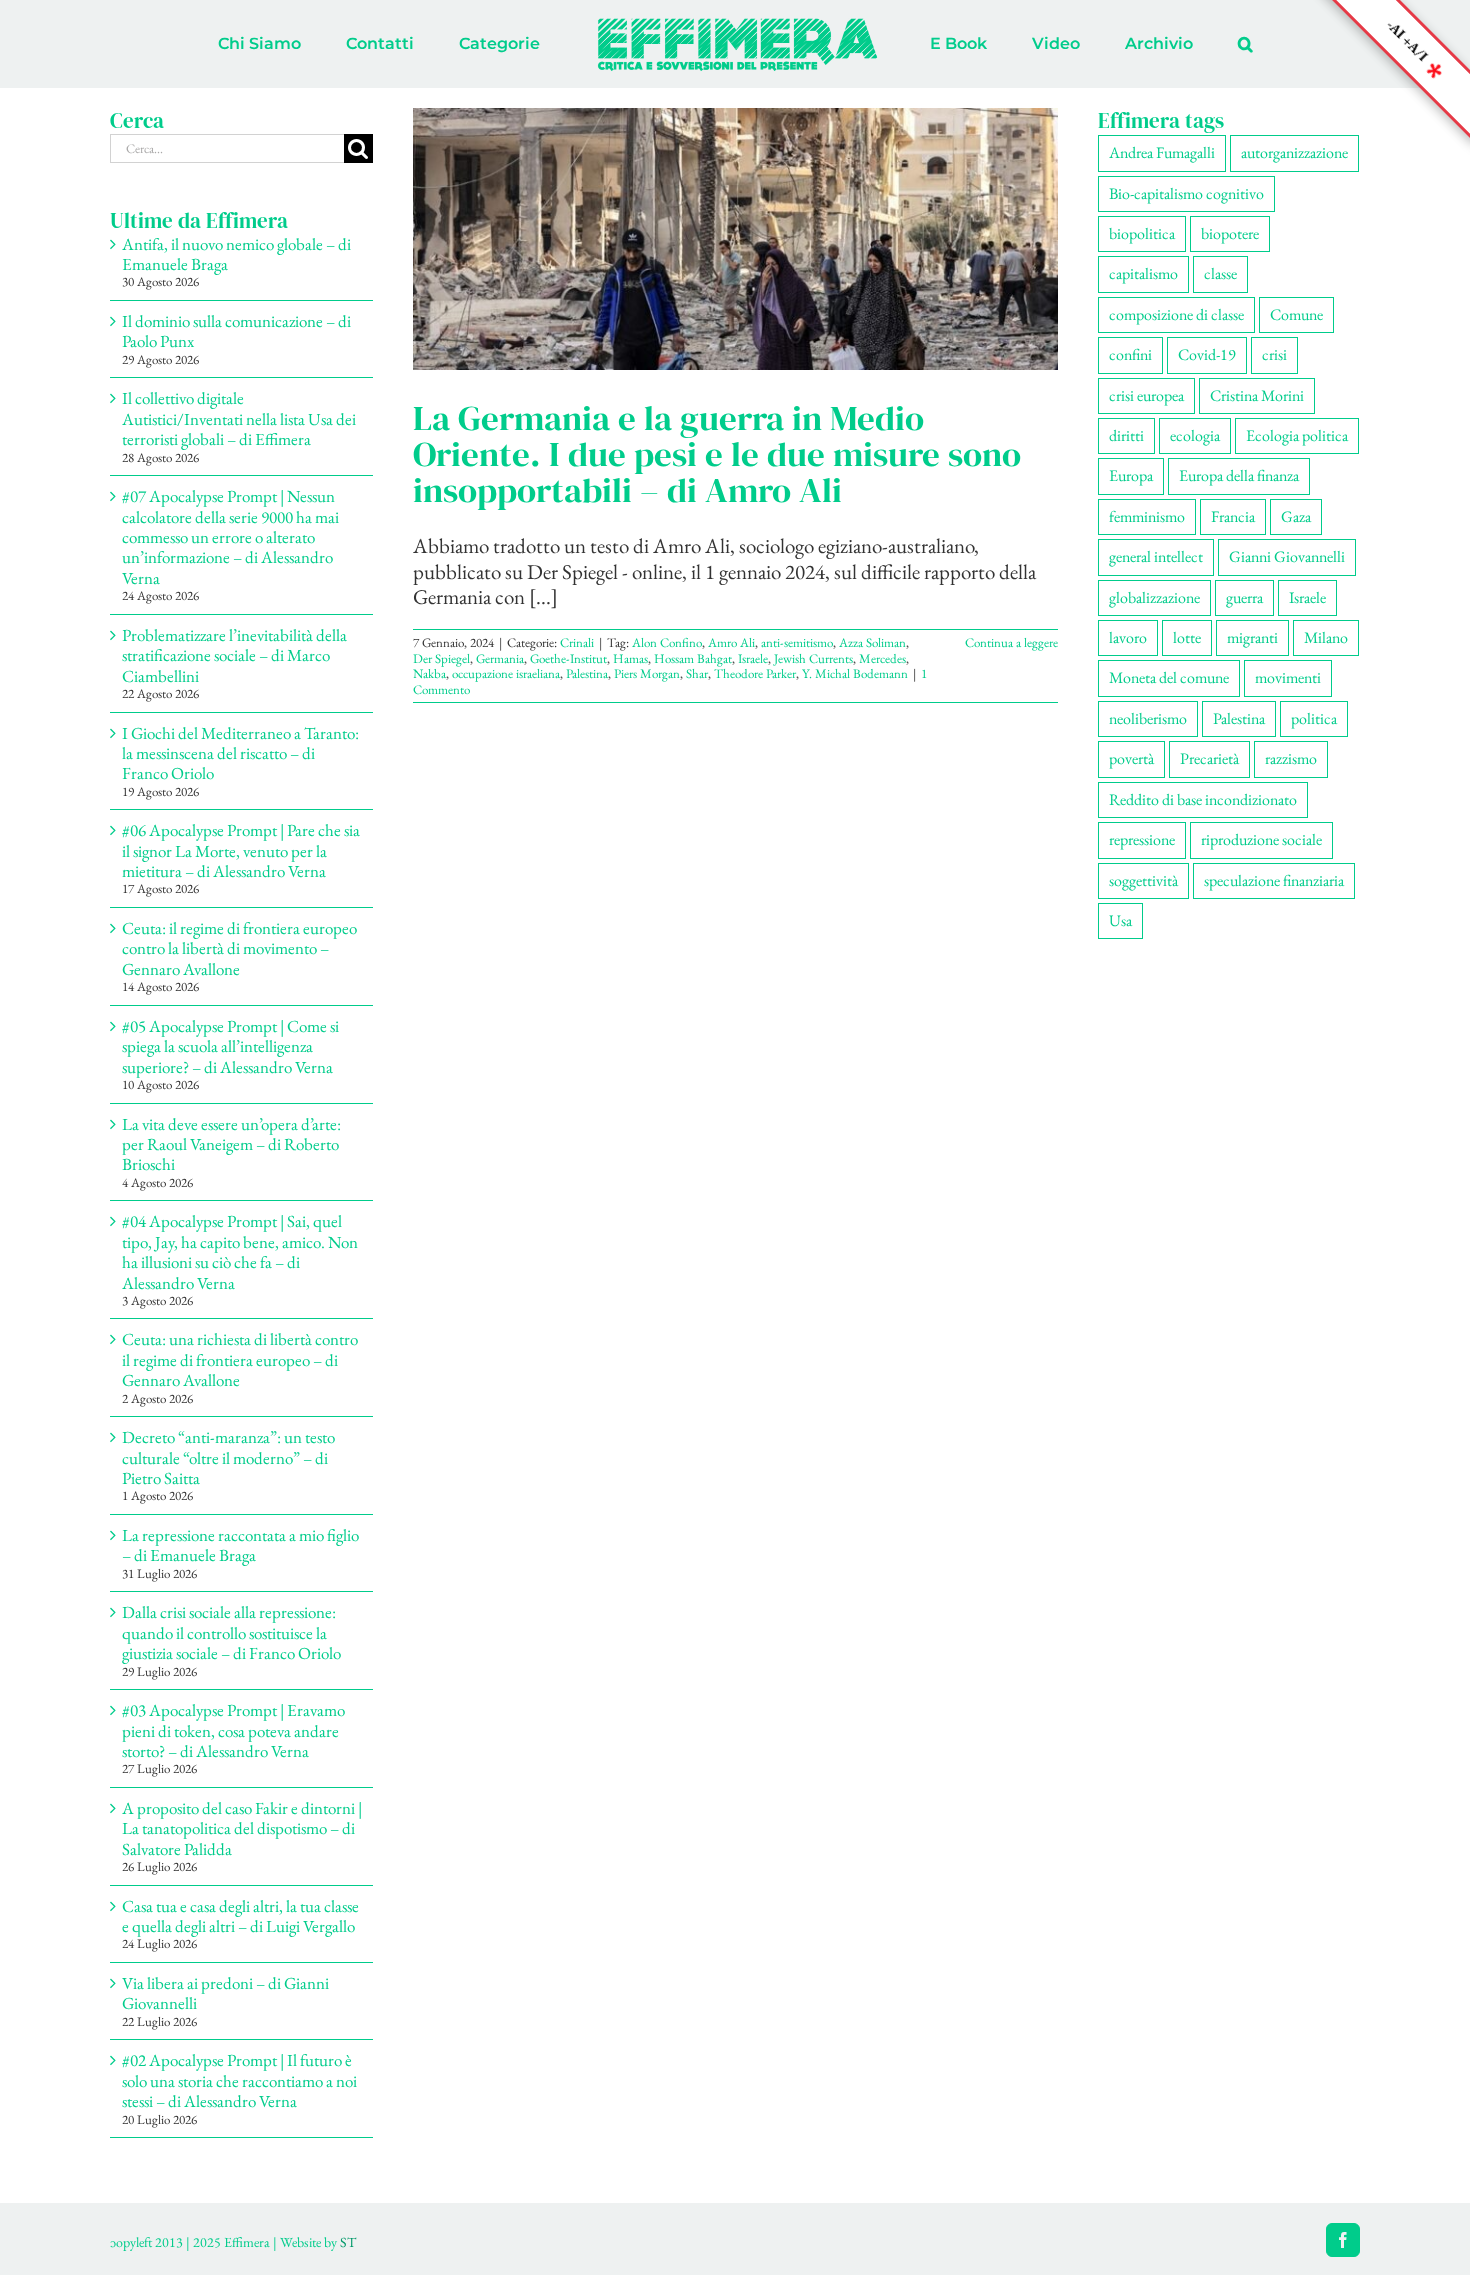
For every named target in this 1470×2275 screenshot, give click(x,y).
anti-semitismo (797, 642)
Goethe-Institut (568, 658)
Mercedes (882, 658)
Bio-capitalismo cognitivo (1186, 193)
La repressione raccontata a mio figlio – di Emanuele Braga (240, 1545)
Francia (1233, 516)
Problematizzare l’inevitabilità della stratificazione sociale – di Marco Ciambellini (234, 655)
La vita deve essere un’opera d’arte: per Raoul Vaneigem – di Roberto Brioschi (231, 1144)
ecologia (1195, 435)
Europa (1131, 475)
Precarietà (1209, 758)
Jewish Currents (813, 658)
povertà (1131, 758)
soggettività (1143, 880)
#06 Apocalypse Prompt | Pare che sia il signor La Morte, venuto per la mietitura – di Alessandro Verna (241, 850)
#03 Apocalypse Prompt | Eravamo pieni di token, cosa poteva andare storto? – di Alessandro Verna (233, 1730)
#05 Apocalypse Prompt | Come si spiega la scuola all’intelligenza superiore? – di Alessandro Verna (230, 1046)
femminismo (1147, 516)
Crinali (577, 642)
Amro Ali (731, 642)
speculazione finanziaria (1274, 880)
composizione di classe (1176, 314)
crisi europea (1146, 395)
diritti (1126, 435)
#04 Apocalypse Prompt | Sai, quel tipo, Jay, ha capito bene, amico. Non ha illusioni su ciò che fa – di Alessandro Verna (240, 1251)
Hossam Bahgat (693, 658)
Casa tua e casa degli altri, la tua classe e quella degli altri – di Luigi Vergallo (240, 1916)
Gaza (1296, 516)
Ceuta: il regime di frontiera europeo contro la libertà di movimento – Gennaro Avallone (239, 948)
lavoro (1128, 637)
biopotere (1230, 233)
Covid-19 (1207, 354)
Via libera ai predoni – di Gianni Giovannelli (225, 1993)
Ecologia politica (1297, 435)
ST (348, 2242)
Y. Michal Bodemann (855, 673)
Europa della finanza (1239, 475)
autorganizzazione (1294, 152)
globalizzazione (1154, 597)
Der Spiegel (441, 658)
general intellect (1156, 556)
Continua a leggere (1011, 642)
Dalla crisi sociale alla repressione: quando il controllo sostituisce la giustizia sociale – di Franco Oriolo (231, 1632)
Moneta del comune (1169, 677)
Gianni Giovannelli (1287, 556)
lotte (1187, 637)
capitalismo (1143, 273)
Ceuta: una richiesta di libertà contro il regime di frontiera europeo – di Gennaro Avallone (240, 1359)
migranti (1252, 637)
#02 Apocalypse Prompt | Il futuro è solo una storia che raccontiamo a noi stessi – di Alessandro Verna (239, 2080)
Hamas (630, 658)
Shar (697, 673)
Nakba (429, 673)
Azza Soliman (872, 642)
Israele (753, 658)
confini (1130, 354)
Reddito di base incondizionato (1203, 799)
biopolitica (1142, 233)
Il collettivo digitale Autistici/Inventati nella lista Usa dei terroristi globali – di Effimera (239, 418)
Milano (1326, 637)
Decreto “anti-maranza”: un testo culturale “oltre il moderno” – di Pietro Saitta (228, 1457)
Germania (500, 658)
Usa (1120, 920)
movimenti (1288, 677)
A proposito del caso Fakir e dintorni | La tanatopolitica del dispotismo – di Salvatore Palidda (242, 1828)
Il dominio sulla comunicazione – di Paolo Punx (236, 331)
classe (1220, 273)
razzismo (1291, 758)
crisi (1274, 354)
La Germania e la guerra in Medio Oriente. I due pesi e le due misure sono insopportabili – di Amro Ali (717, 454)
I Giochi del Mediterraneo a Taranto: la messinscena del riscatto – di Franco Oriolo (240, 753)
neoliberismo (1148, 718)
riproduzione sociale (1261, 839)
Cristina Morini (1257, 395)
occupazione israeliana (506, 673)
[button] (1162, 44)
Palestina (587, 673)
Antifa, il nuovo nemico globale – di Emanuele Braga (236, 254)
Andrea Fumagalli (1162, 152)
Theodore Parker (755, 673)
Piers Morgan (647, 673)
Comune (1296, 314)
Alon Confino (667, 642)
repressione (1142, 839)
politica (1314, 718)
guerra (1244, 597)
